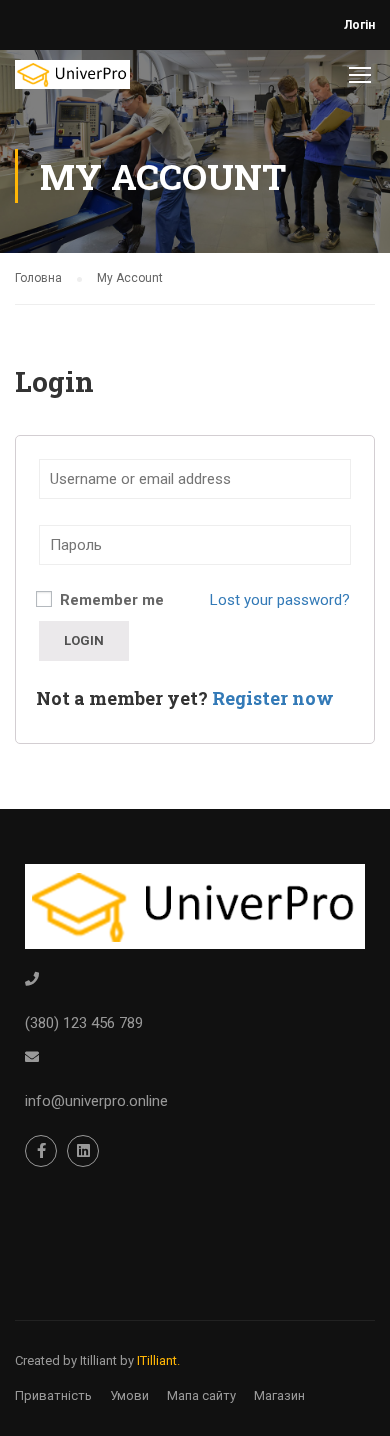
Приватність (53, 1395)
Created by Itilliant (66, 1360)
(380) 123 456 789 (84, 1023)
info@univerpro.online (96, 1101)
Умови (129, 1395)
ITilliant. (158, 1360)
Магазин (279, 1395)
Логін (359, 25)
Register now (273, 698)
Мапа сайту (201, 1395)
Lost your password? (280, 600)
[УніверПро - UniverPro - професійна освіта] (72, 79)
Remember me (110, 600)
